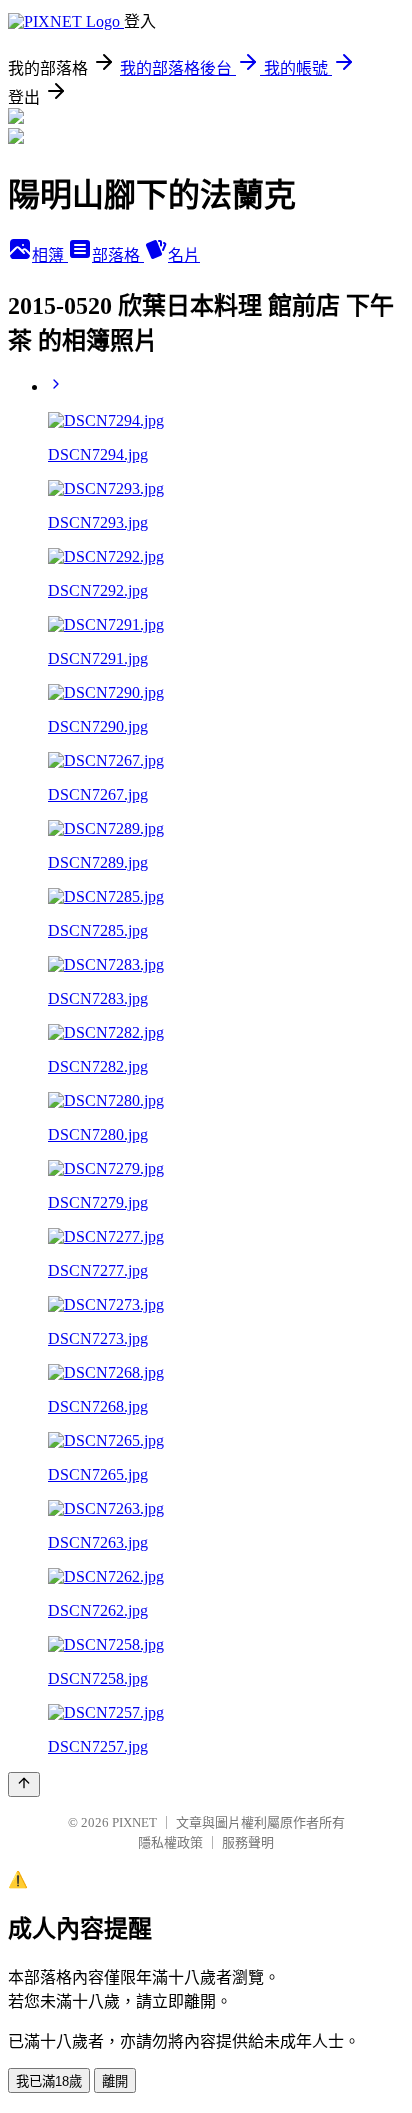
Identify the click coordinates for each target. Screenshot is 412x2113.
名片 (184, 255)
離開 (115, 2081)
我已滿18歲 (49, 2081)
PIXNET (134, 1822)
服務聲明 (248, 1842)
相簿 (50, 255)
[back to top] (24, 1784)
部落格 (118, 255)
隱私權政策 (170, 1842)
